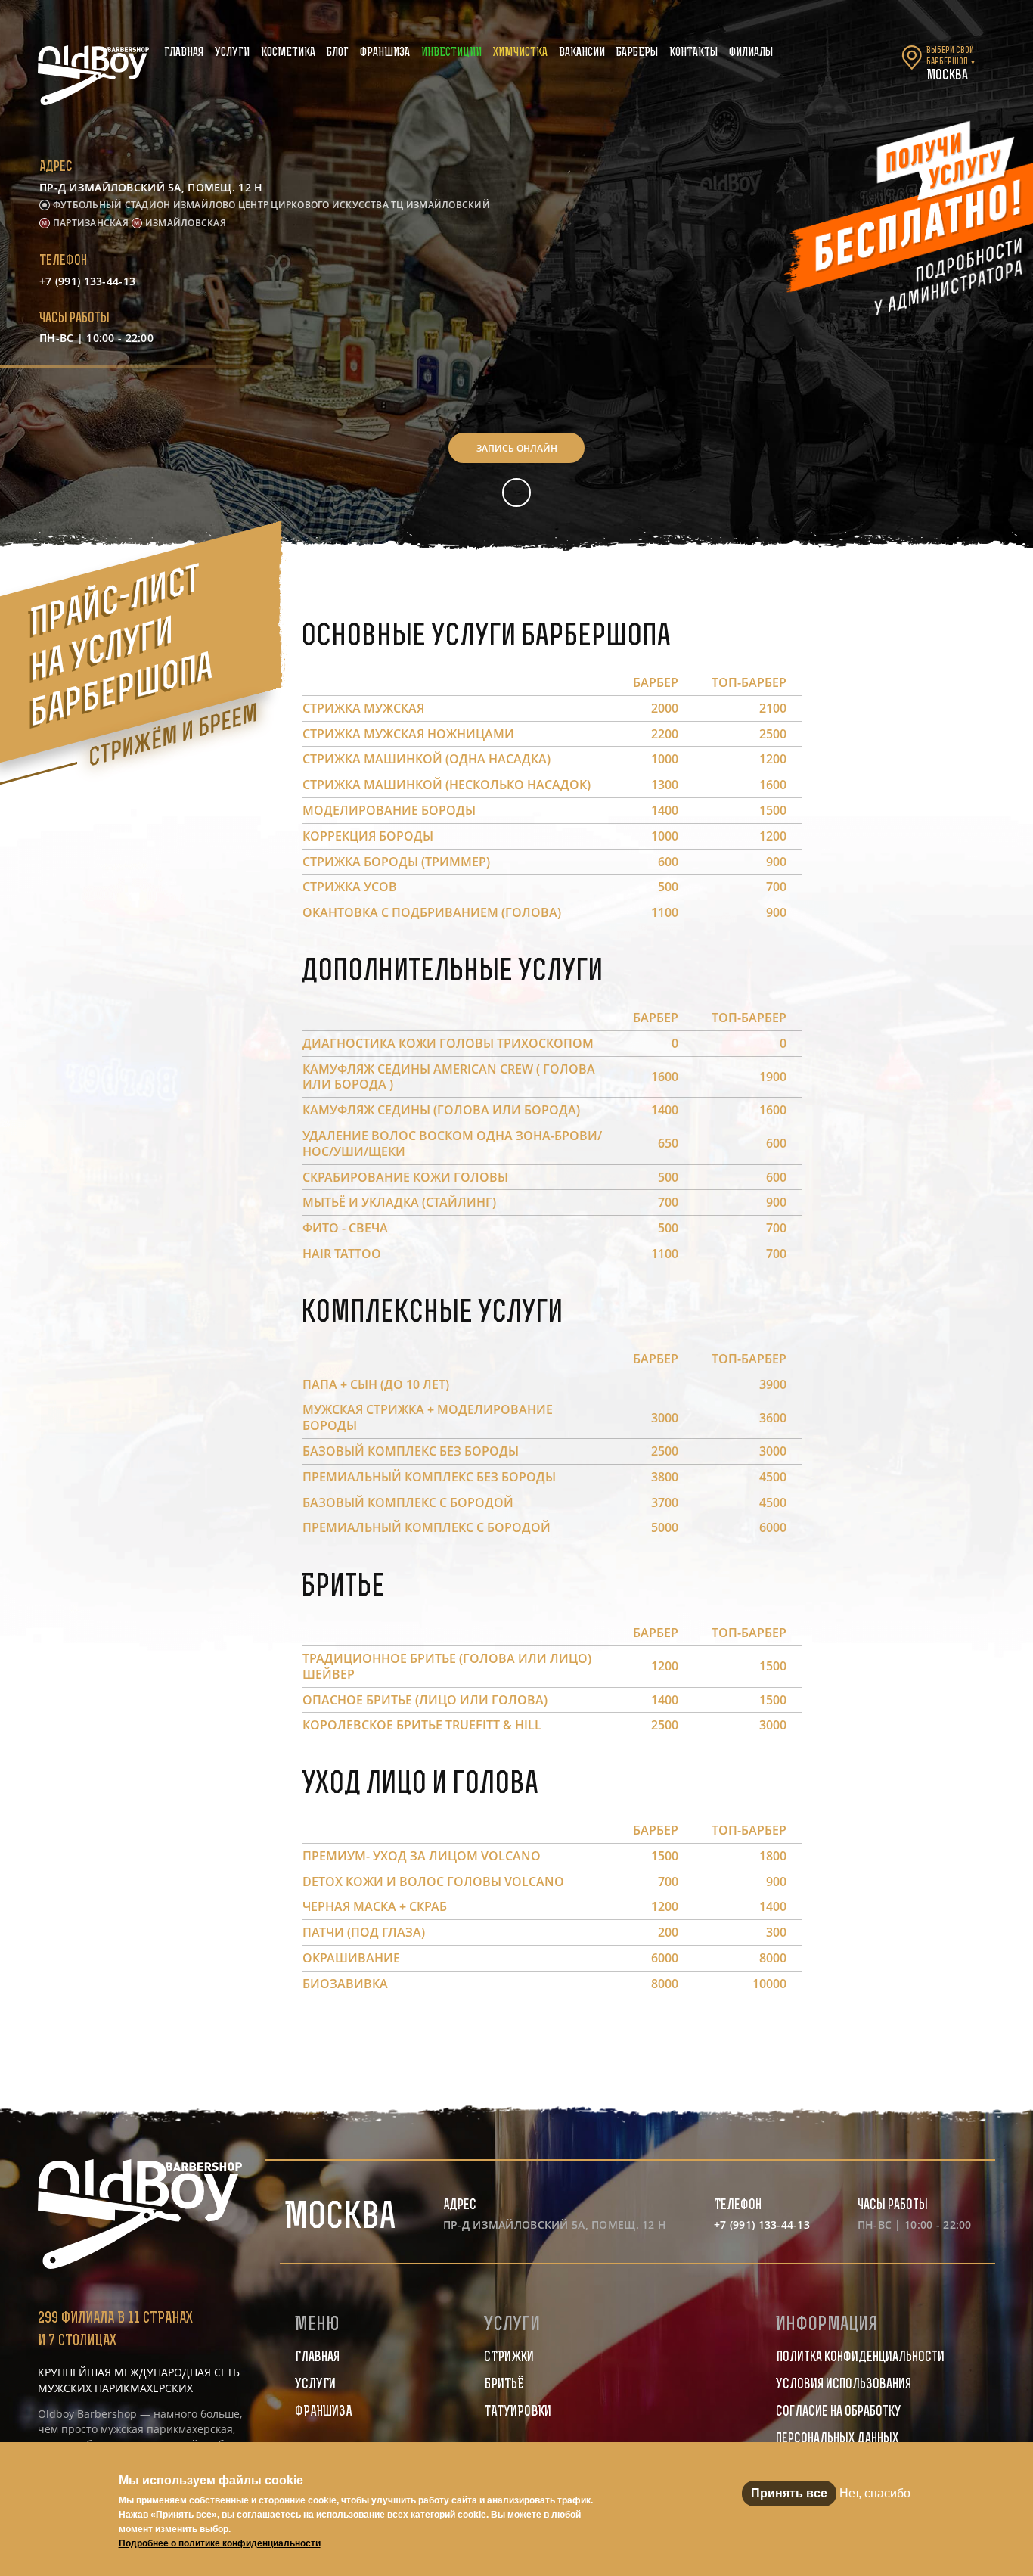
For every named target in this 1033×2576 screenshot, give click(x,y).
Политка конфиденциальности (860, 2358)
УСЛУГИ (315, 2385)
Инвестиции (451, 53)
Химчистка (520, 53)
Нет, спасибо (875, 2493)
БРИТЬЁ (504, 2385)
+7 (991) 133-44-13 (87, 281)
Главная (184, 53)
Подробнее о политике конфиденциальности (220, 2543)
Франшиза (385, 53)
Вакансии (582, 53)
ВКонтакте (516, 493)
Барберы (637, 53)
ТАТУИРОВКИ (518, 2413)
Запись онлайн (517, 448)
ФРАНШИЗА (323, 2413)
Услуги (232, 53)
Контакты (693, 53)
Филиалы (751, 53)
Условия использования (844, 2385)
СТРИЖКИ (509, 2358)
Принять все (789, 2493)
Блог (338, 53)
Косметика (288, 53)
